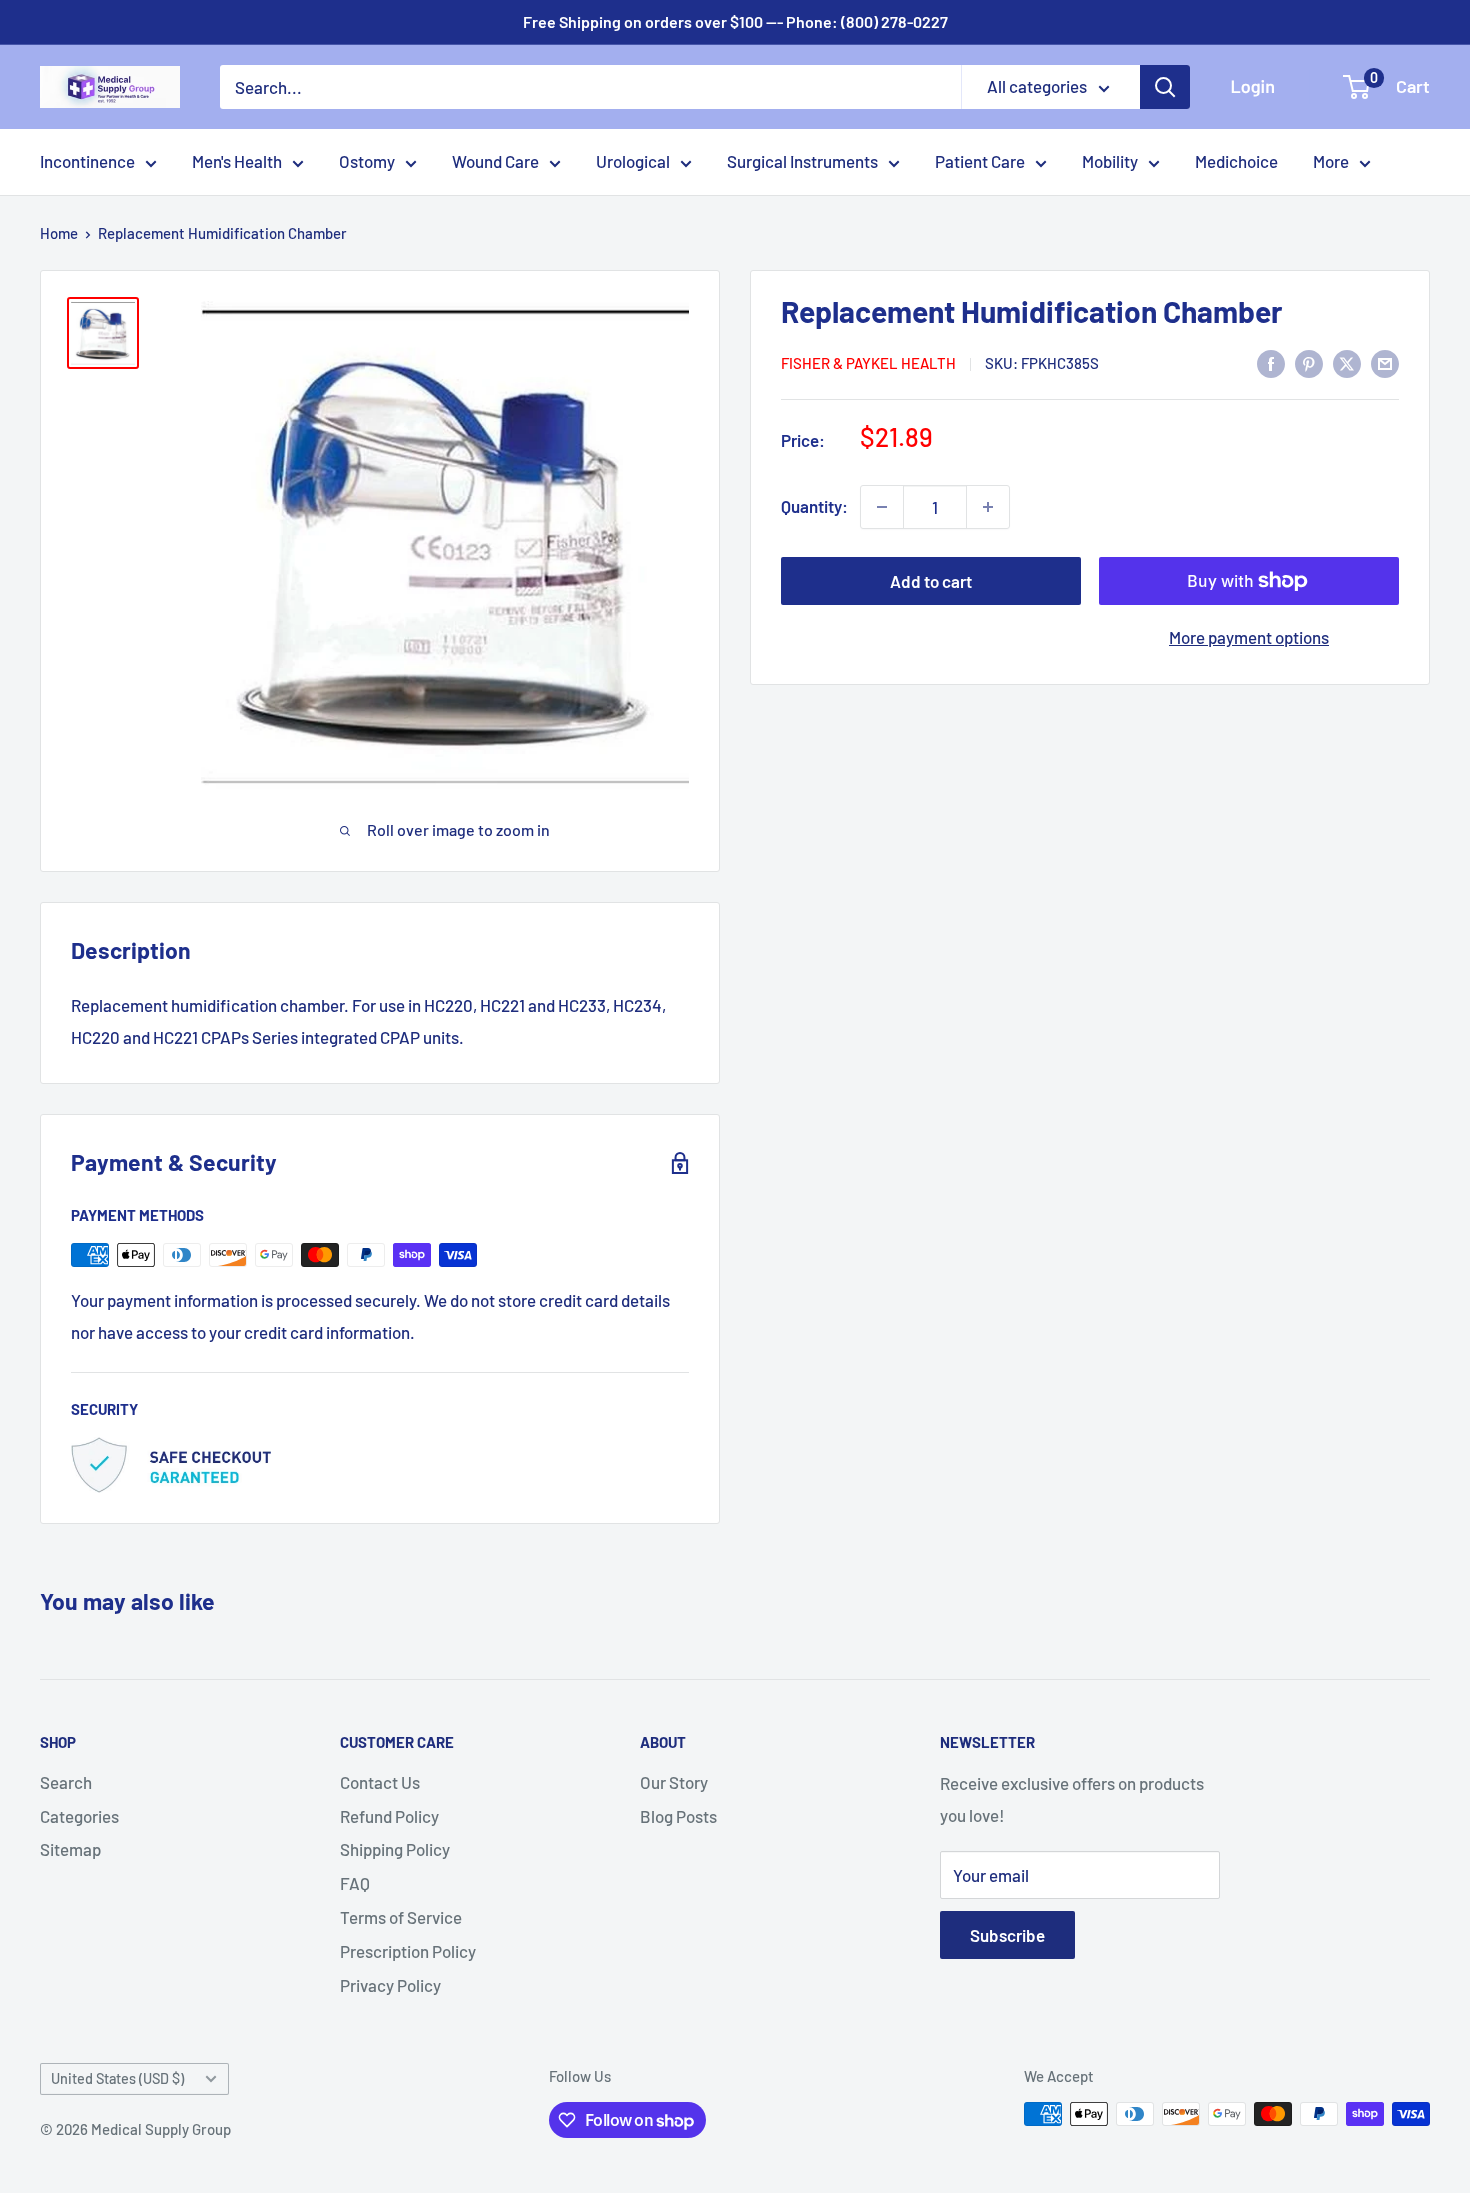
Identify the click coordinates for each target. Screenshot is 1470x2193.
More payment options (1249, 637)
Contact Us (380, 1782)
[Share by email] (1385, 362)
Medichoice (1236, 161)
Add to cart (931, 581)
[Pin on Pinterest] (1309, 362)
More (1331, 161)
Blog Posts (678, 1816)
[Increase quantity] (988, 507)
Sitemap (70, 1849)
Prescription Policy (408, 1951)
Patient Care (980, 161)
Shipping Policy (395, 1849)
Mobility (1110, 161)
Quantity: (814, 507)
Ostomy (367, 161)
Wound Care (495, 161)
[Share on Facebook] (1271, 362)
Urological (633, 161)
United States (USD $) (117, 2078)
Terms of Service (401, 1917)
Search (66, 1782)
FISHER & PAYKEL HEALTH (868, 364)
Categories (79, 1816)
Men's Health (237, 161)
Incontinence (87, 161)
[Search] (1165, 87)
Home (59, 233)
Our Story (674, 1782)
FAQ (355, 1883)
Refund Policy (389, 1816)
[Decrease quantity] (882, 507)
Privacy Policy (390, 1985)
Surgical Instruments (802, 161)
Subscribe (1007, 1935)
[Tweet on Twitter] (1347, 362)
